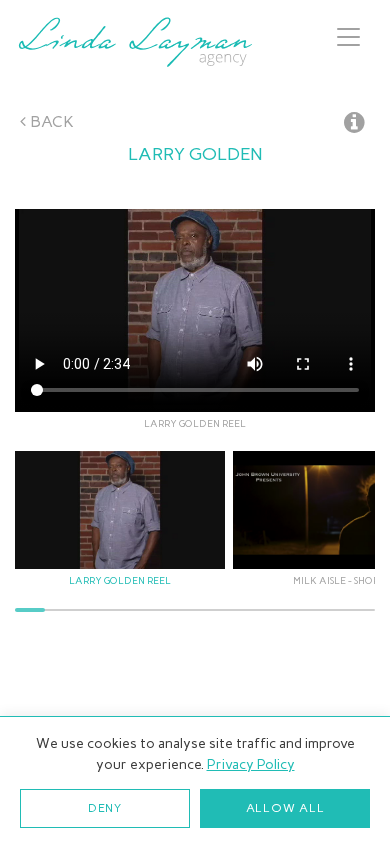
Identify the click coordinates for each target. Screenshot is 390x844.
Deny (105, 808)
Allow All (285, 808)
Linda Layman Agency (135, 42)
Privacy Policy (251, 764)
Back (50, 121)
